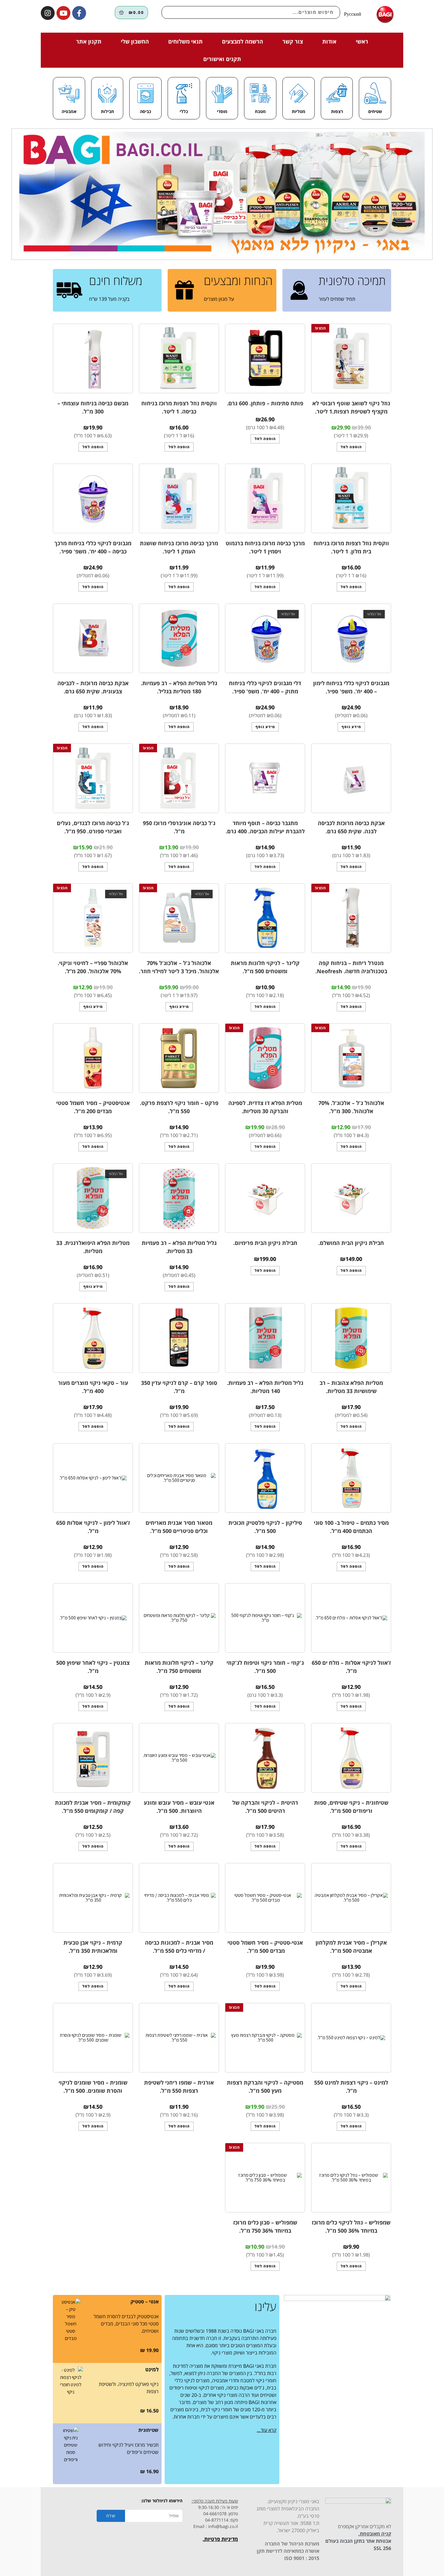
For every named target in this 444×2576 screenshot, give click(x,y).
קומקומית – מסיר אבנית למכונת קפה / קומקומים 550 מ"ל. (93, 1807)
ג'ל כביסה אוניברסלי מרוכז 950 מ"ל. (179, 827)
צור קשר (293, 41)
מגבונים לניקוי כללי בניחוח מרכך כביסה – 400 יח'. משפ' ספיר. (93, 547)
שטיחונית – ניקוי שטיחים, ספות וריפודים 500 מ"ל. (351, 1807)
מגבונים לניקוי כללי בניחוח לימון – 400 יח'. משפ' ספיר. (351, 687)
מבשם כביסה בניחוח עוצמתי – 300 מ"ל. (93, 407)
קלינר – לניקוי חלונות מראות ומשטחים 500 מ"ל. (265, 967)
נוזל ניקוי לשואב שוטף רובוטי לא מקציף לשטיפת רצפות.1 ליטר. (351, 407)
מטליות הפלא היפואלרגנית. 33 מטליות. (93, 1247)
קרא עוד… (267, 2430)
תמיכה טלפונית (352, 280)
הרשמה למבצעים (243, 41)
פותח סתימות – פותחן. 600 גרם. (265, 403)
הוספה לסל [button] (351, 447)
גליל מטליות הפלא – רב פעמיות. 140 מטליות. (265, 1387)
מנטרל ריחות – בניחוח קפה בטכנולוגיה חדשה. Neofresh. (351, 967)
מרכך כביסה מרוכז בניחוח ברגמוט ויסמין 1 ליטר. (265, 547)
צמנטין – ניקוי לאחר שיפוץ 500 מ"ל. (93, 1667)
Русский (353, 14)
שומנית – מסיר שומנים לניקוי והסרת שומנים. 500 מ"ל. (93, 2087)
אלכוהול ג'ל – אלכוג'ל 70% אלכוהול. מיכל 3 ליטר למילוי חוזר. (179, 967)
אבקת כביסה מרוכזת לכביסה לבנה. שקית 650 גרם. (351, 827)
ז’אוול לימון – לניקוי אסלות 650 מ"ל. (93, 1527)
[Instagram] (48, 13)
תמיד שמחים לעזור (337, 299)
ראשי (362, 41)
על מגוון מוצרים (219, 299)
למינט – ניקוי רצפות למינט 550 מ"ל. (351, 2087)
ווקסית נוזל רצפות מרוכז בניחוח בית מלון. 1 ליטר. (351, 547)
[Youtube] (63, 13)
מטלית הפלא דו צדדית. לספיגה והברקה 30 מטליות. (265, 1107)
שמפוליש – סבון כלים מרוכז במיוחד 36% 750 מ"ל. (265, 2226)
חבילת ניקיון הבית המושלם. (351, 1243)
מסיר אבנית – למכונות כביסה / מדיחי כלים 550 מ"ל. (179, 1947)
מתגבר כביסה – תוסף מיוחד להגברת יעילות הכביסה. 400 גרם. (265, 827)
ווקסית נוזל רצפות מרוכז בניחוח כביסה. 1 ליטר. (179, 407)
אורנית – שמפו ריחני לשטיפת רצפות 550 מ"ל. (179, 2087)
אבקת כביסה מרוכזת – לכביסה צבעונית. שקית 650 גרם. (93, 687)
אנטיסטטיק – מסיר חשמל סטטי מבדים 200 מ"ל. (93, 1107)
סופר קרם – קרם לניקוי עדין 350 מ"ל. (179, 1387)
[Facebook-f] (79, 13)
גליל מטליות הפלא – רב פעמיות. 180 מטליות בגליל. (179, 687)
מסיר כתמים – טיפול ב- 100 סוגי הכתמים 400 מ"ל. (351, 1527)
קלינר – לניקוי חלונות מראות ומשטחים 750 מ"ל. (179, 1667)
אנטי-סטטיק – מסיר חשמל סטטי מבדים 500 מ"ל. (265, 1947)
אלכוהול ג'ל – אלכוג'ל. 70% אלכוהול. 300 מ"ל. (351, 1107)
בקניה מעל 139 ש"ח (109, 299)
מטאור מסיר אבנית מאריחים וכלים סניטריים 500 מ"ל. (179, 1527)
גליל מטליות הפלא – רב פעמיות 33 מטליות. (179, 1247)
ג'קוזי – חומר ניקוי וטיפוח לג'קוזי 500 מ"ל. (265, 1667)
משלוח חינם (116, 280)
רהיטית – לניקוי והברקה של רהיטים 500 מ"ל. (265, 1807)
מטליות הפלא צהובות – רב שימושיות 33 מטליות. (351, 1387)
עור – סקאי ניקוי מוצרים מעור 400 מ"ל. (93, 1387)
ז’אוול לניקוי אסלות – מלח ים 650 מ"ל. (351, 1667)
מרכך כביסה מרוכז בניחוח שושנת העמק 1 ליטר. (179, 547)
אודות (329, 41)
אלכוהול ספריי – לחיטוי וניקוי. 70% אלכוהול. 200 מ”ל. (93, 967)
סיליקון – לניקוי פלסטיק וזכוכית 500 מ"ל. (265, 1527)
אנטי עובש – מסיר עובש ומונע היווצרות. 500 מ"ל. (179, 1807)
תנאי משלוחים (185, 41)
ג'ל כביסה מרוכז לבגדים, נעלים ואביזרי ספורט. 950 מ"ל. (93, 827)
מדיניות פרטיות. (220, 2539)
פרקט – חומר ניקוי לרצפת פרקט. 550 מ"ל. (179, 1107)
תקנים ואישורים (222, 59)
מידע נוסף (351, 727)
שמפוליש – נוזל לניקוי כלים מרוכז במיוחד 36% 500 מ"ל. (351, 2226)
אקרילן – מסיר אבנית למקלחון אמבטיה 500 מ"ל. (351, 1947)
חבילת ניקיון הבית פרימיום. (265, 1243)
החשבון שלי (135, 41)
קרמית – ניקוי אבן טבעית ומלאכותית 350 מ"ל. (93, 1947)
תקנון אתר (89, 41)
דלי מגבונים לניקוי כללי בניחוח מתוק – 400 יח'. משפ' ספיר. (265, 687)
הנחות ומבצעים (238, 280)
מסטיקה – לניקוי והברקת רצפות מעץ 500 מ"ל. (265, 2087)
